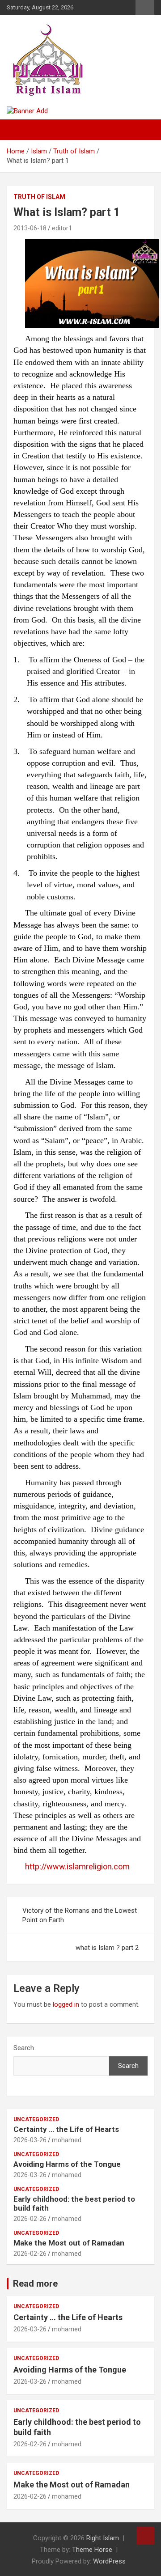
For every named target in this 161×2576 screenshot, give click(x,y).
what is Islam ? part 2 (107, 1948)
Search (24, 2048)
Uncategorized (36, 2119)
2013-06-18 (30, 228)
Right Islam (103, 2538)
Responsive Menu (145, 8)
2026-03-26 (30, 2140)
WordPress (109, 2561)
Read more (35, 2284)
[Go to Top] (145, 2536)
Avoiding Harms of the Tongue (67, 2164)
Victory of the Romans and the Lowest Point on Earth (80, 1915)
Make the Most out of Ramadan (69, 2243)
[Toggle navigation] (18, 130)
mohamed (67, 2140)
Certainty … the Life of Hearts (66, 2129)
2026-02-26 (30, 2219)
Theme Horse (92, 2550)
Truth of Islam (39, 197)
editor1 (62, 228)
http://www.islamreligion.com (77, 1866)
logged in (66, 2004)
